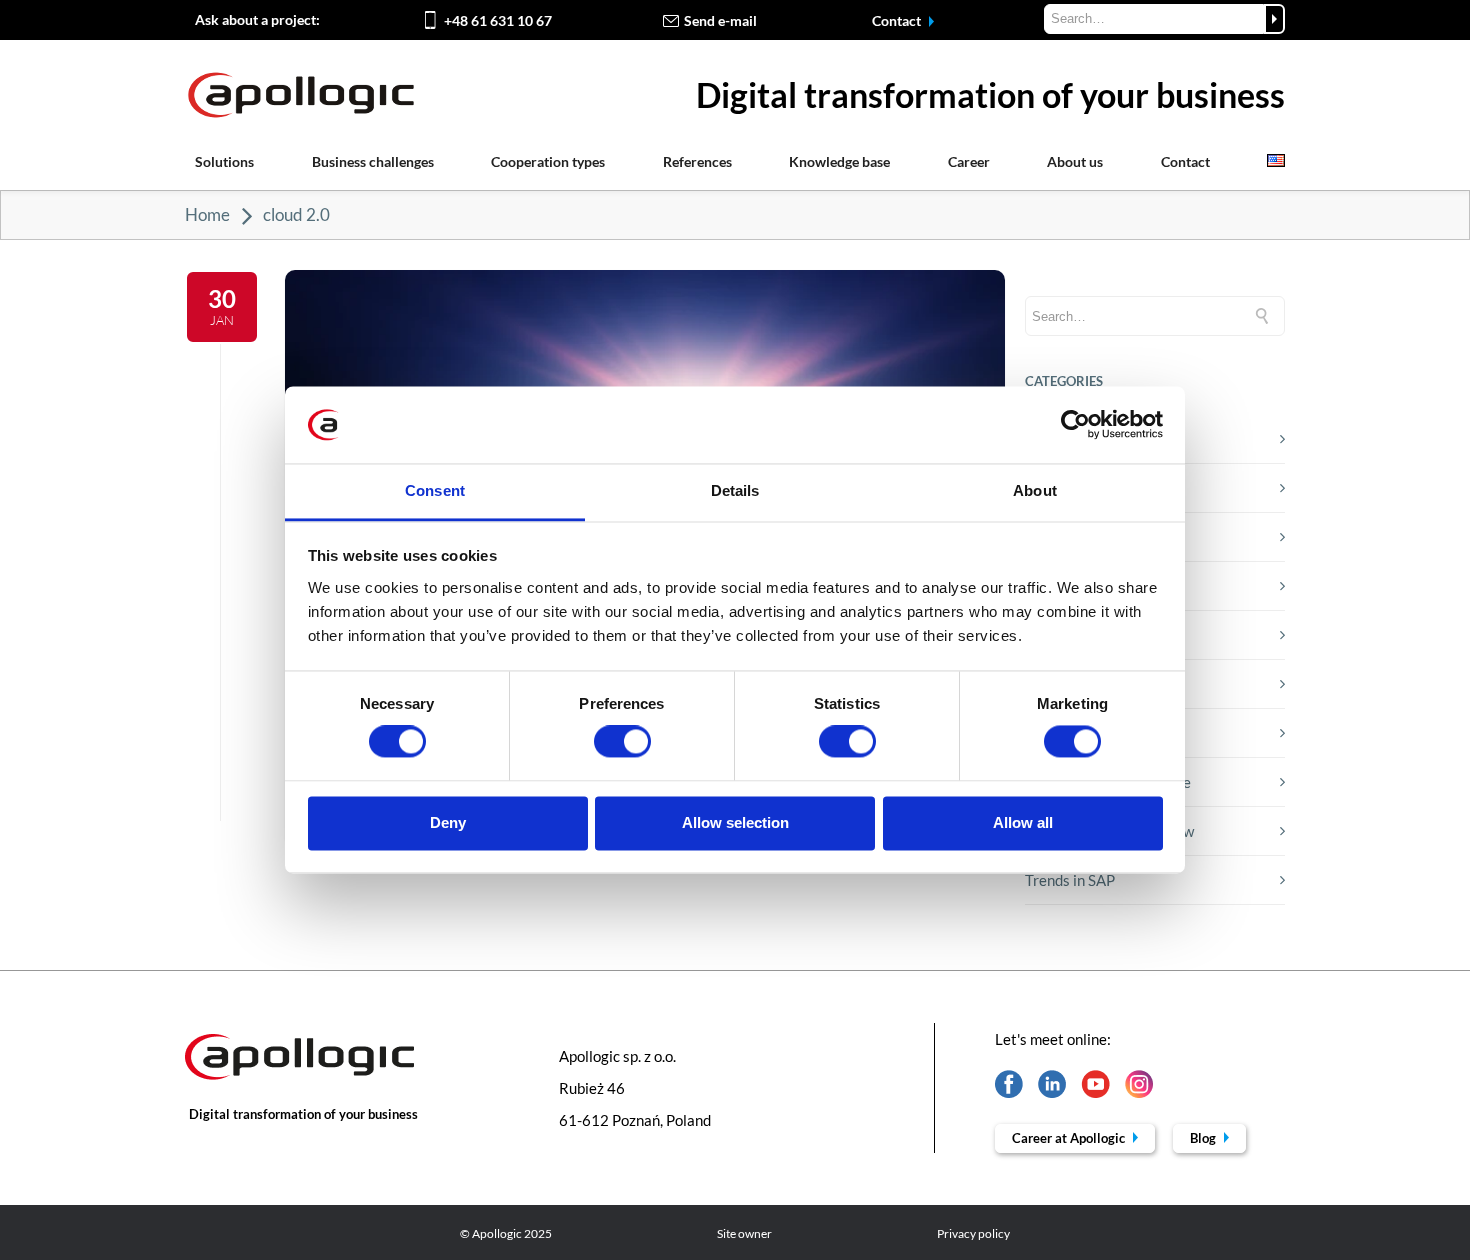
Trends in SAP (1070, 880)
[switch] (622, 742)
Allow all (1023, 822)
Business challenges (373, 161)
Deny (448, 822)
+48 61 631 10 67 (498, 20)
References (697, 161)
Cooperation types (548, 161)
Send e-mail (720, 20)
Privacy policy (973, 1233)
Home (207, 214)
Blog (1204, 1138)
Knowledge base (839, 161)
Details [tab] (735, 490)
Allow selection (735, 822)
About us (1075, 161)
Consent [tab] (435, 490)
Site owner (744, 1233)
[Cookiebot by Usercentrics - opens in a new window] (1075, 425)
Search (1274, 19)
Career (969, 161)
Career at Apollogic (1070, 1138)
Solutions (224, 161)
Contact (898, 20)
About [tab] (1035, 490)
